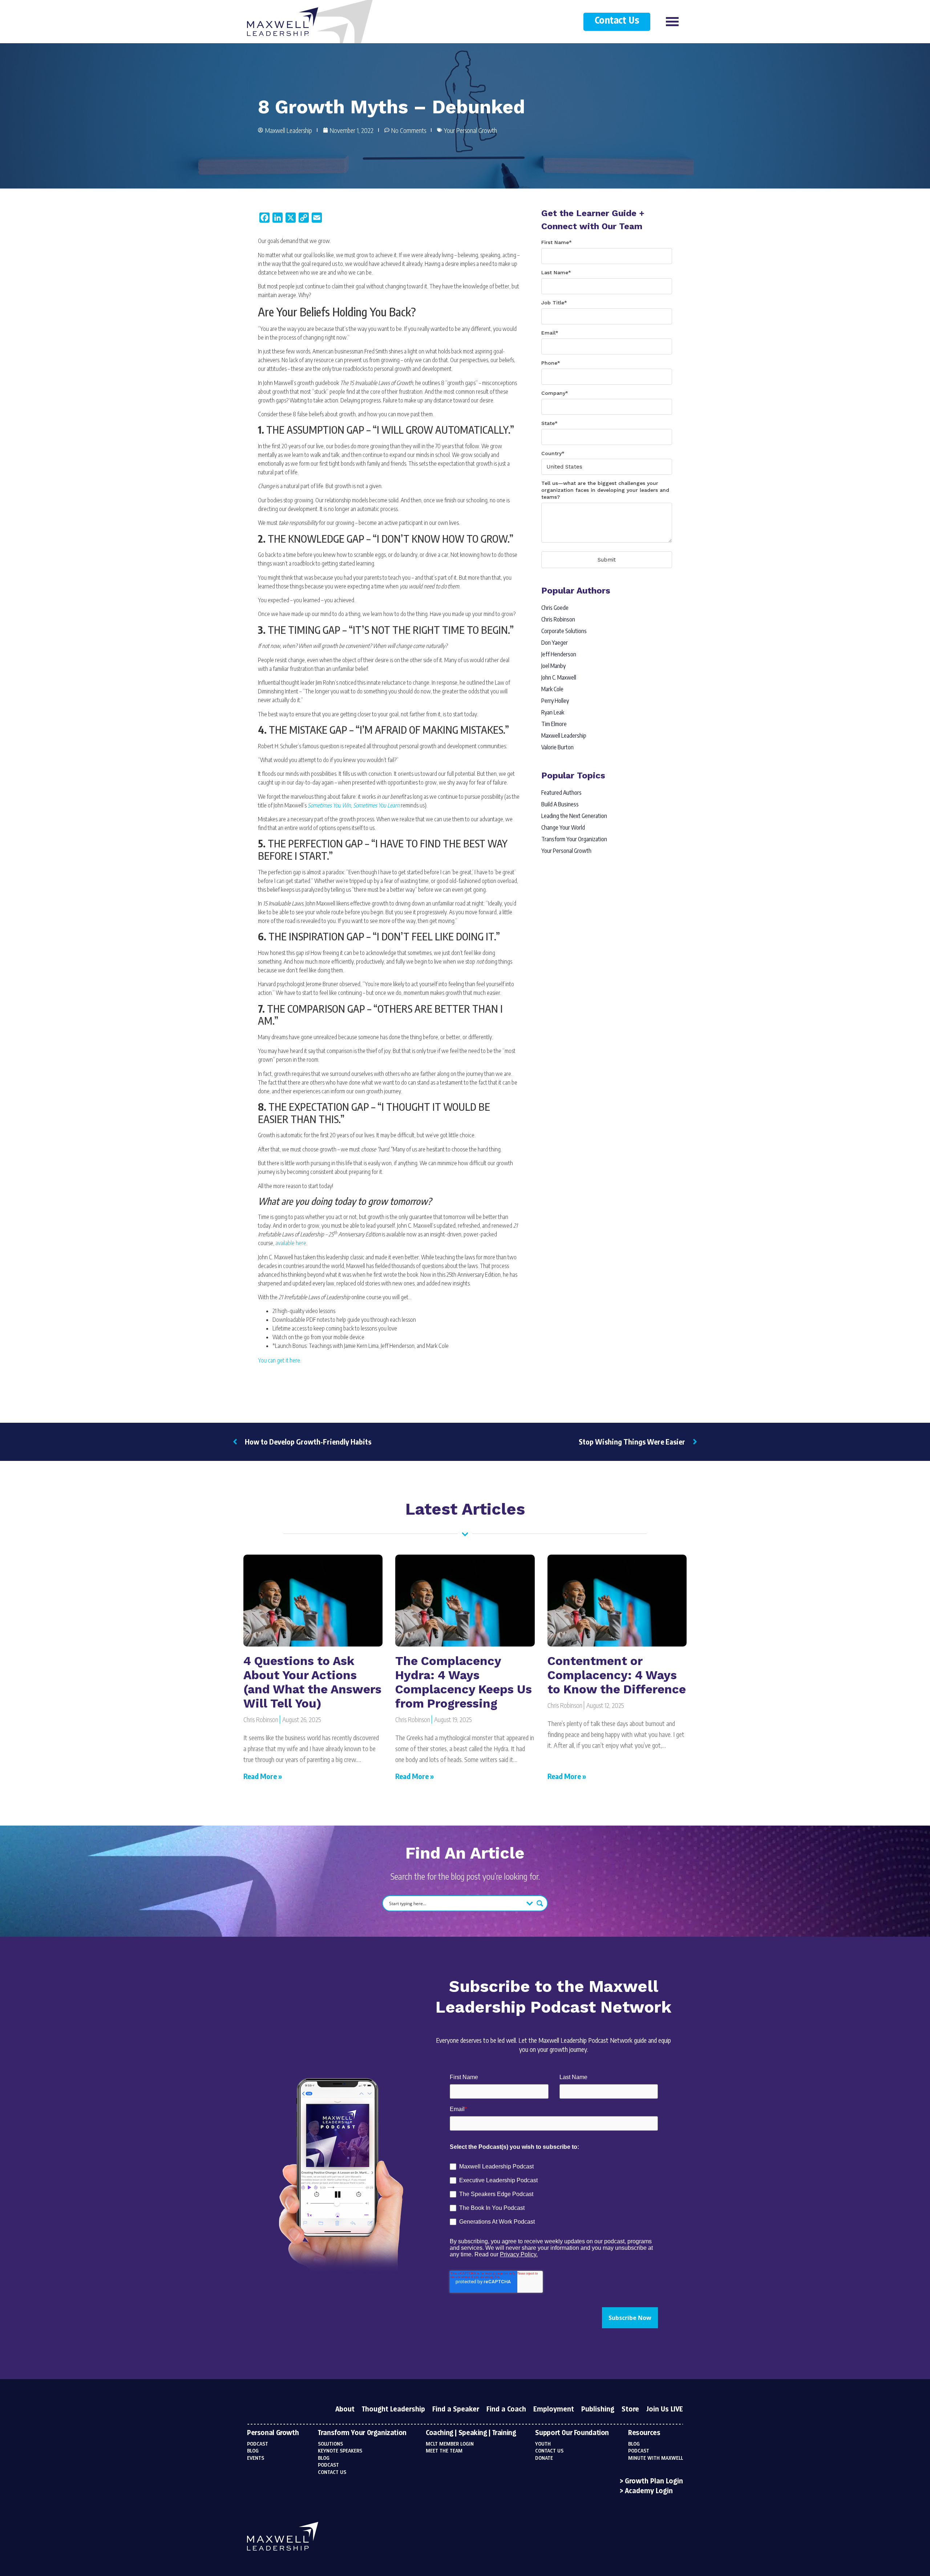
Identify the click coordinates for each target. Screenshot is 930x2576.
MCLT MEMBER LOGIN (450, 2444)
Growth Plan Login (654, 2482)
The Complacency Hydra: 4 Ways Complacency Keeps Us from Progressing (464, 1682)
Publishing (598, 2410)
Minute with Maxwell (656, 2458)
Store (630, 2410)
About (345, 2410)
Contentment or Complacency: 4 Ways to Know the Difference (617, 1675)
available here (291, 1243)
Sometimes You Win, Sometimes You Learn (354, 805)
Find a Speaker (456, 2410)
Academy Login (649, 2491)
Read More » (263, 1776)
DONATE (544, 2458)
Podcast (258, 2444)
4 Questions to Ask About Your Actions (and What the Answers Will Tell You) (312, 1682)
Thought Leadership (393, 2410)
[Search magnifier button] (540, 1903)
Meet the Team (444, 2451)
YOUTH (543, 2444)
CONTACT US (549, 2451)
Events (256, 2458)
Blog (253, 2451)
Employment (554, 2410)
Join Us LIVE (665, 2410)
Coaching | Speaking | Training (471, 2433)
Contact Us (617, 21)
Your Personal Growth (470, 130)
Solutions (330, 2444)
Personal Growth (273, 2433)
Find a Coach (506, 2410)
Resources (644, 2433)
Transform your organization (362, 2433)
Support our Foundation (572, 2433)
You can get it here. (280, 1360)
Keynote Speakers (340, 2451)
